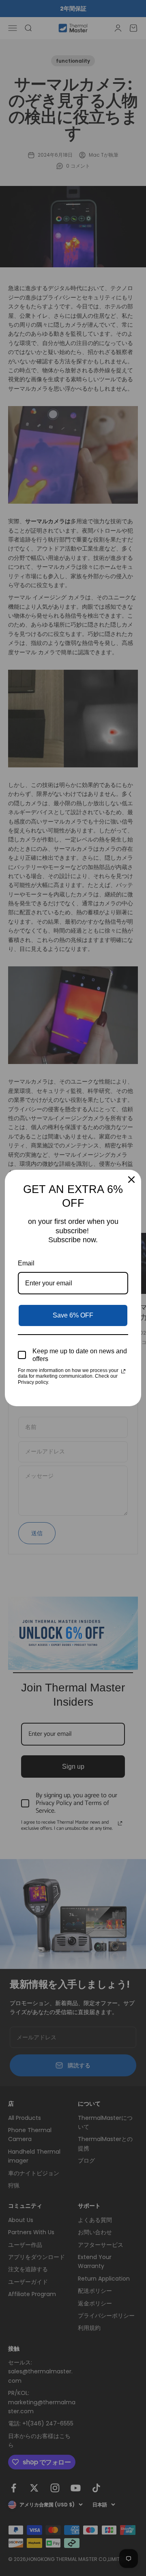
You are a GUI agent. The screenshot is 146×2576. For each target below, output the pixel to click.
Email (26, 1263)
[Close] (131, 1180)
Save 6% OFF (73, 1315)
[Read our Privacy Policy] (123, 1371)
